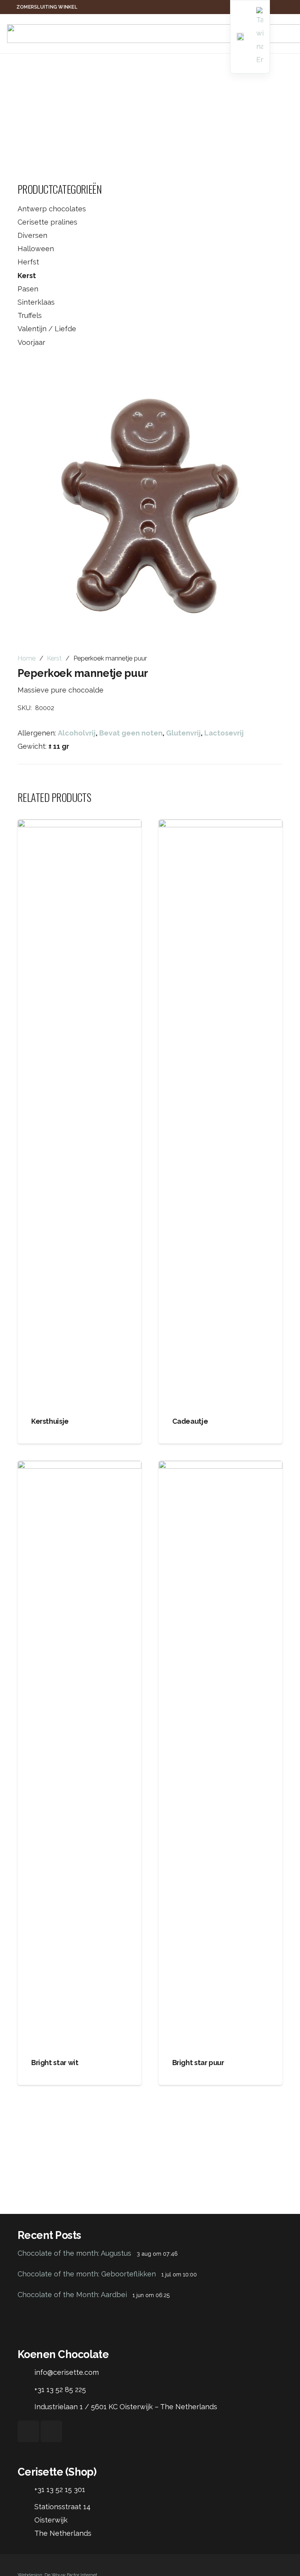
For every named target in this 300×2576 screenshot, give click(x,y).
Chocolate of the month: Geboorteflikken (87, 2274)
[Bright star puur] (221, 1754)
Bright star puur (198, 2063)
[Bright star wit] (79, 1754)
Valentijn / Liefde (47, 329)
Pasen (28, 289)
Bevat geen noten (131, 733)
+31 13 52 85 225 (60, 2389)
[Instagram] (51, 2431)
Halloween (36, 249)
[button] (268, 382)
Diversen (32, 235)
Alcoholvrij (77, 733)
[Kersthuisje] (79, 1112)
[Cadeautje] (221, 1112)
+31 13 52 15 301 (60, 2489)
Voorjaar (31, 342)
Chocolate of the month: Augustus (74, 2253)
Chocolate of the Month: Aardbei (72, 2295)
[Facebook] (28, 2431)
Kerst (27, 276)
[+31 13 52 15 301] (26, 2490)
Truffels (30, 315)
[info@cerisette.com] (26, 2372)
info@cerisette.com (67, 2372)
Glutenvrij (183, 733)
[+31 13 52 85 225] (26, 2390)
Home (27, 658)
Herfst (28, 262)
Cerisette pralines (47, 222)
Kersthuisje (50, 1421)
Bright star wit (55, 2063)
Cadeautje (190, 1421)
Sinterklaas (36, 302)
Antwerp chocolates (52, 209)
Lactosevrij (224, 733)
